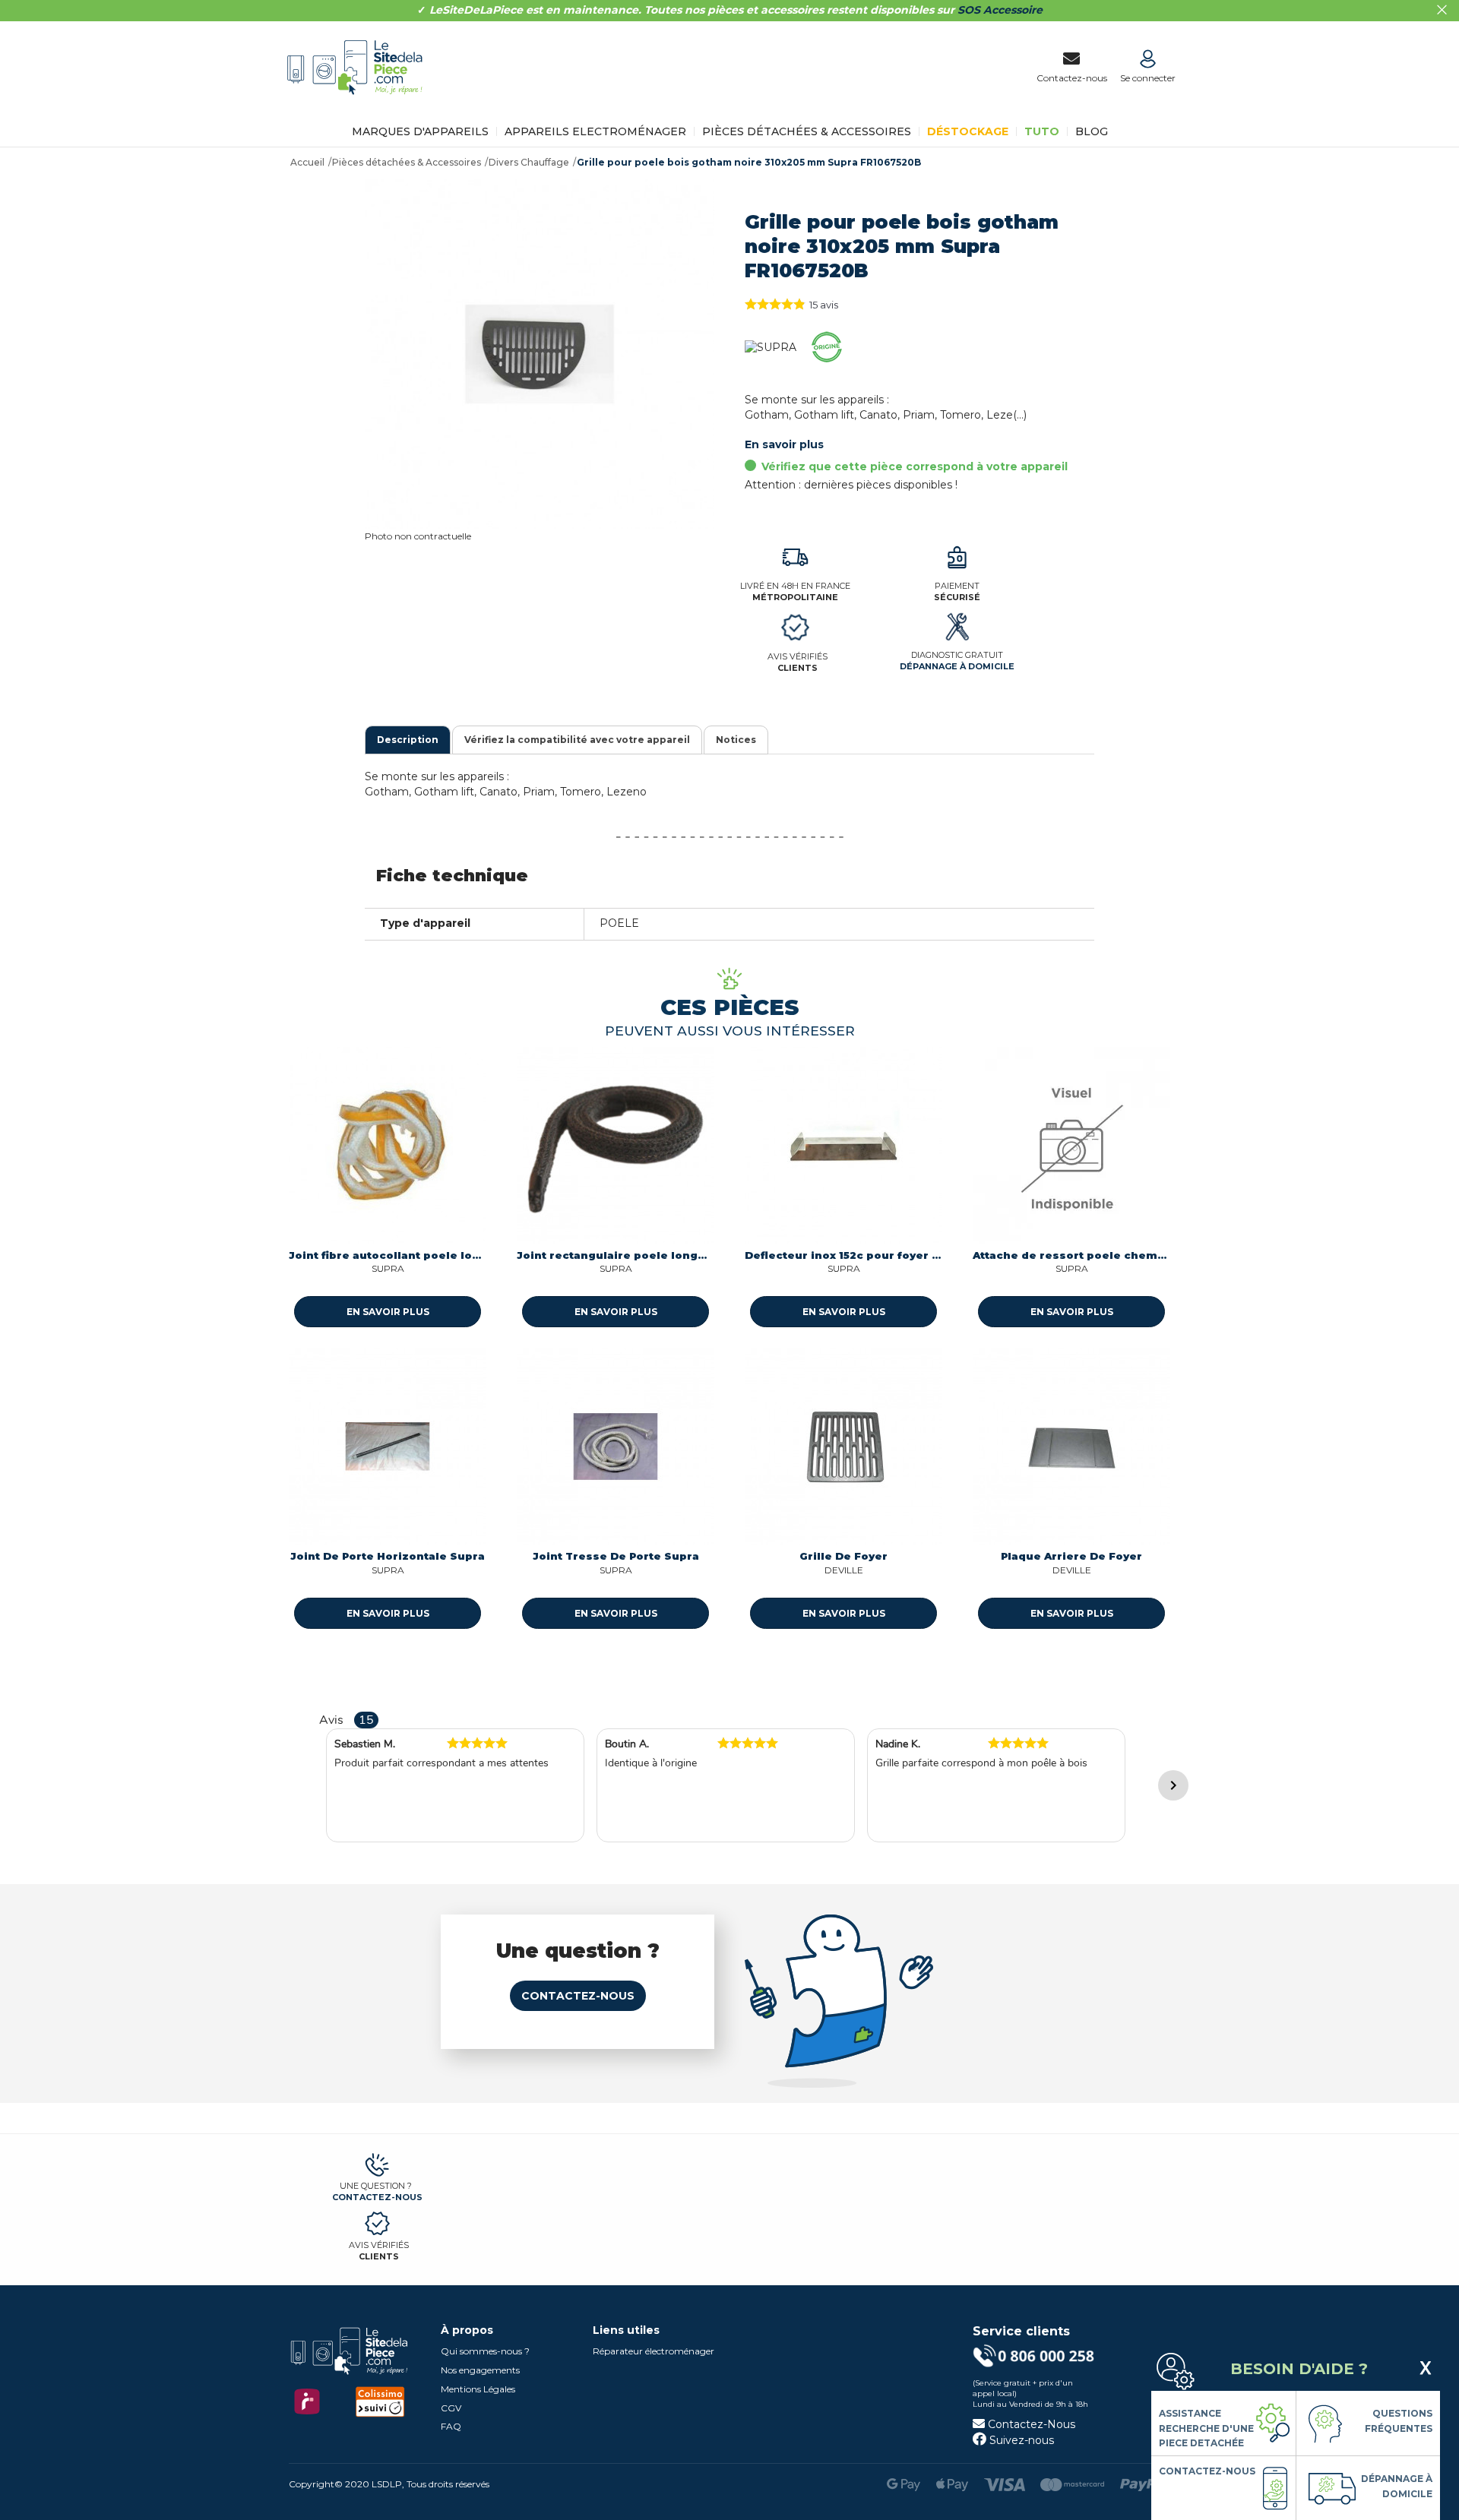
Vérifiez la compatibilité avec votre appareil (577, 740)
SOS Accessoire (1000, 10)
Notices (736, 740)
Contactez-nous (578, 1996)
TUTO (1042, 131)
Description (408, 740)
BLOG (1092, 131)
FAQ (451, 2426)
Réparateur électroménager (654, 2351)
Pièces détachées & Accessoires (807, 131)
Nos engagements (480, 2370)
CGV (451, 2408)
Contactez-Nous (1030, 2424)
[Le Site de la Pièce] (359, 105)
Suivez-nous (1020, 2440)
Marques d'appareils (420, 131)
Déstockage (968, 131)
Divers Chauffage (529, 162)
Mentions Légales (478, 2389)
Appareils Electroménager (595, 131)
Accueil (307, 162)
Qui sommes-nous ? (485, 2351)
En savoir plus (784, 444)
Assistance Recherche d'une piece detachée (1206, 2428)
